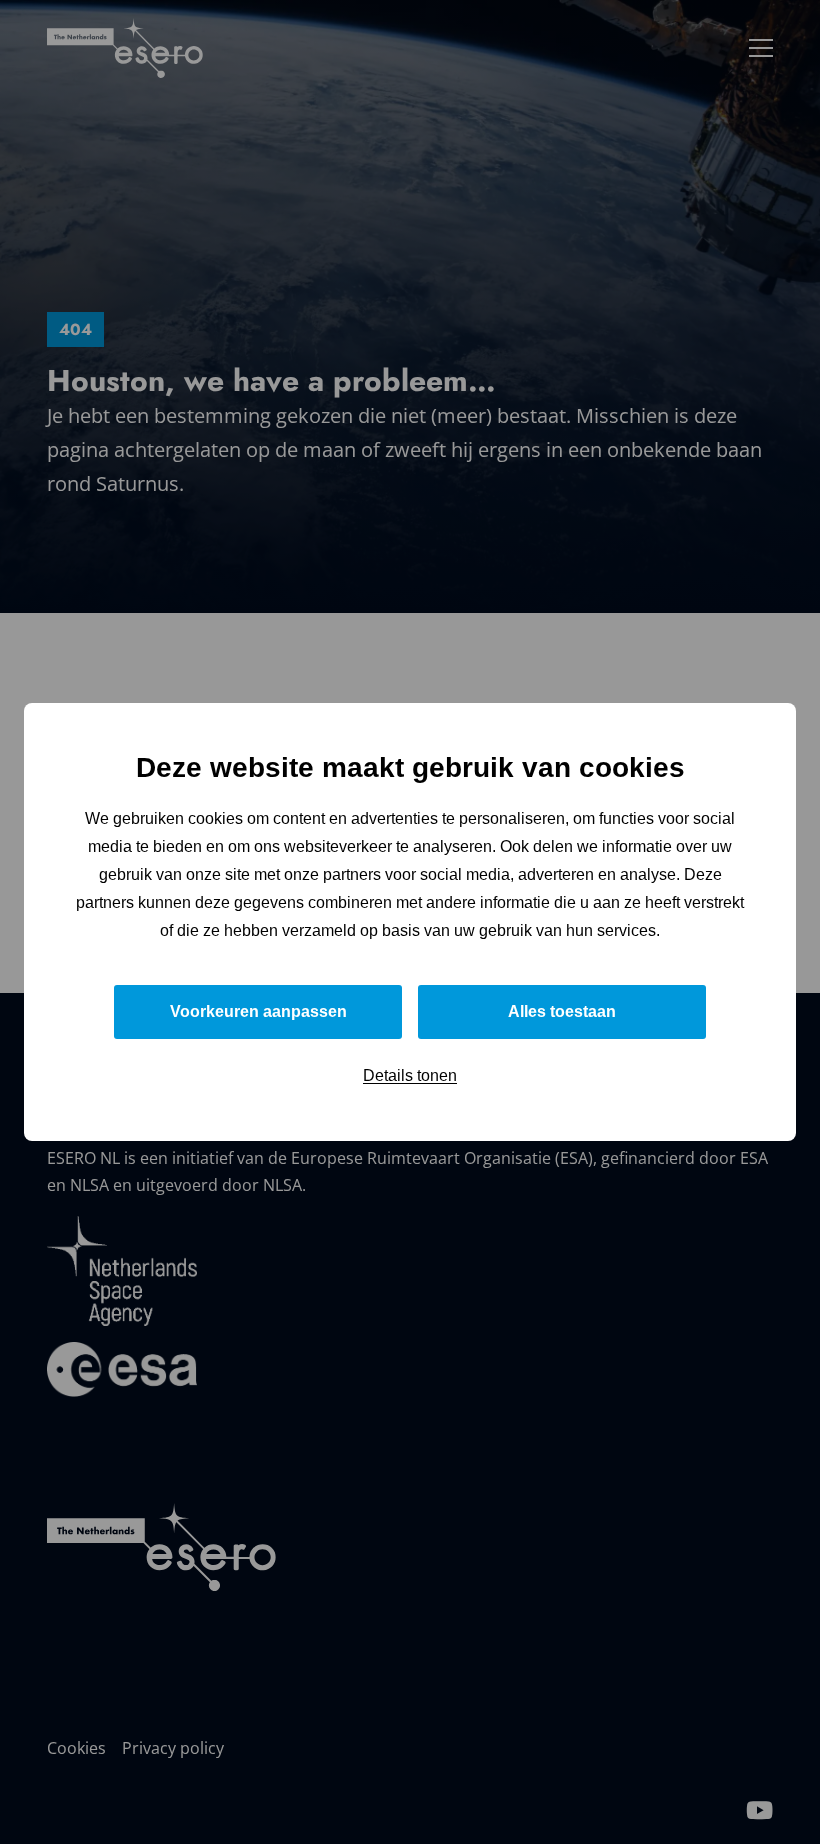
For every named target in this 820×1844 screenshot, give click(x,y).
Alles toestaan (562, 1011)
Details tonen (410, 1075)
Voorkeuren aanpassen (258, 1011)
